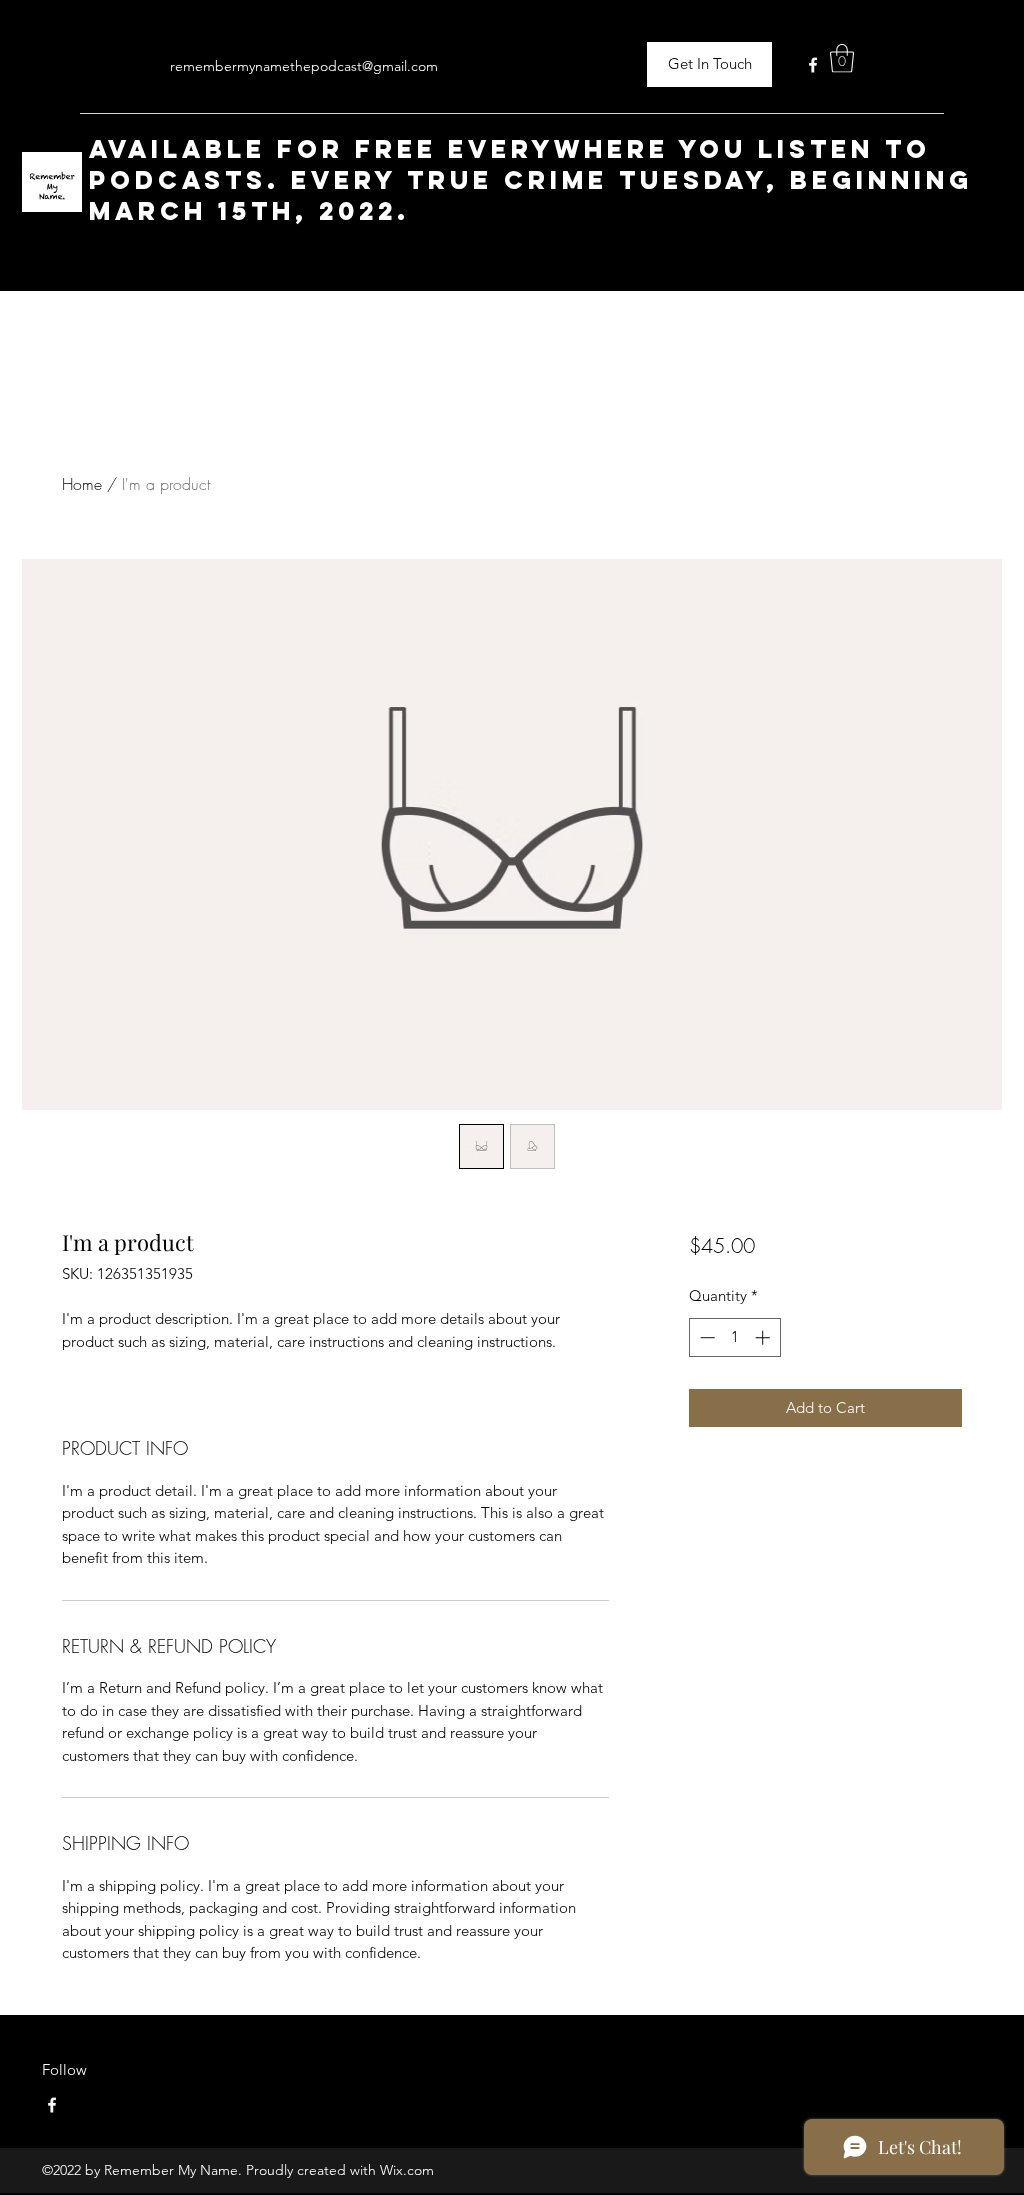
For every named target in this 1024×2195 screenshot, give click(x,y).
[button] (842, 58)
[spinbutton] (734, 1337)
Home (82, 484)
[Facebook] (813, 65)
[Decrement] (705, 1337)
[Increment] (764, 1337)
